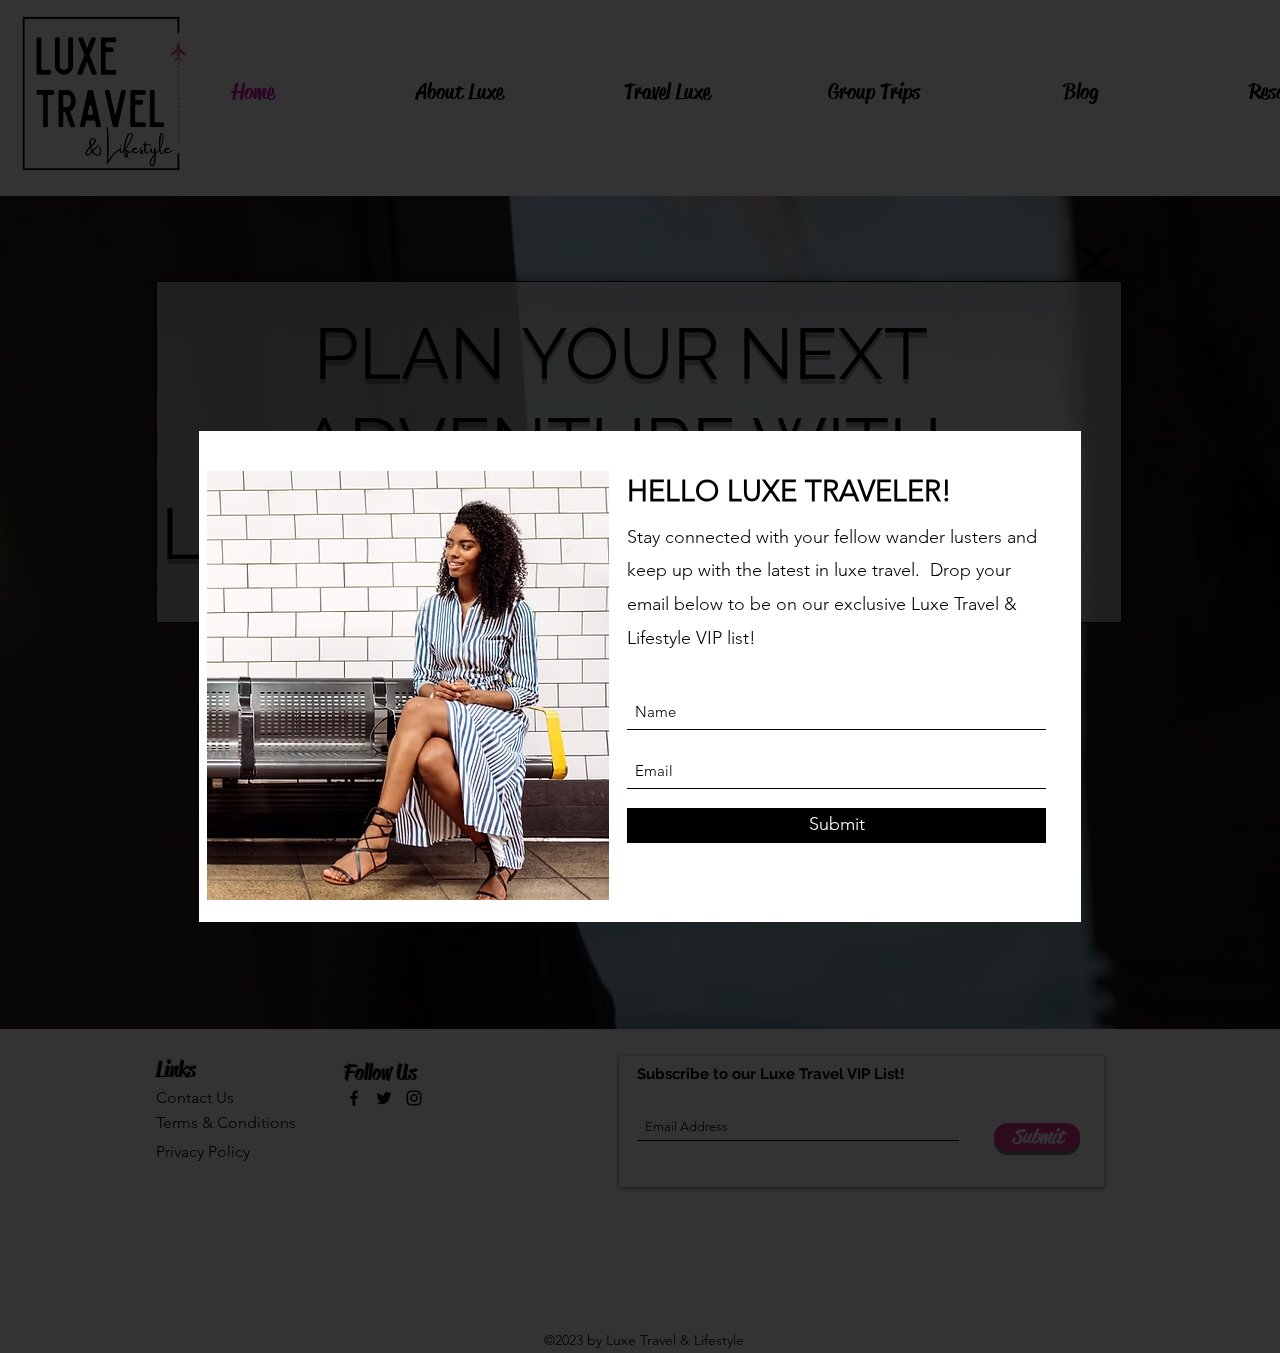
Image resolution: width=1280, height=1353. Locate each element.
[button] (1096, 261)
